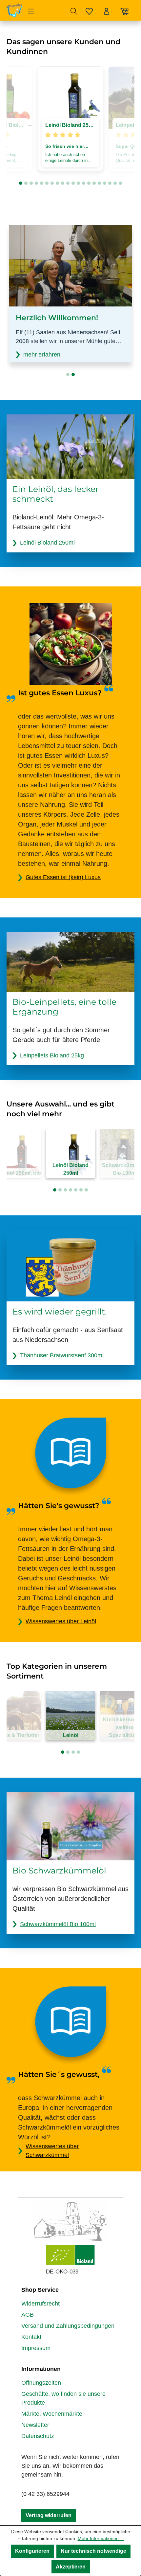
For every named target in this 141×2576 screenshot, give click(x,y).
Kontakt (31, 2337)
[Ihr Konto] (107, 10)
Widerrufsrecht (40, 2304)
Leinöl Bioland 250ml (47, 543)
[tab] (21, 183)
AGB (28, 2315)
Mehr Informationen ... (101, 2538)
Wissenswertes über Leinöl (61, 1621)
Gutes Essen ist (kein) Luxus (63, 877)
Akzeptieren (71, 2567)
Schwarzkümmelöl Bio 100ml (58, 1924)
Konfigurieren (32, 2551)
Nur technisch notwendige (93, 2551)
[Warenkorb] (125, 9)
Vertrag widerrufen (49, 2515)
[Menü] (31, 10)
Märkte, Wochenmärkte (52, 2414)
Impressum (36, 2348)
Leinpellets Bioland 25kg (52, 1055)
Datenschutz (38, 2436)
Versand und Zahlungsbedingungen (68, 2326)
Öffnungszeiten (41, 2383)
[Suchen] (74, 10)
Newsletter (35, 2425)
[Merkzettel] (89, 10)
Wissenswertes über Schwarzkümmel (52, 2151)
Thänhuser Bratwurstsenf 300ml (62, 1355)
